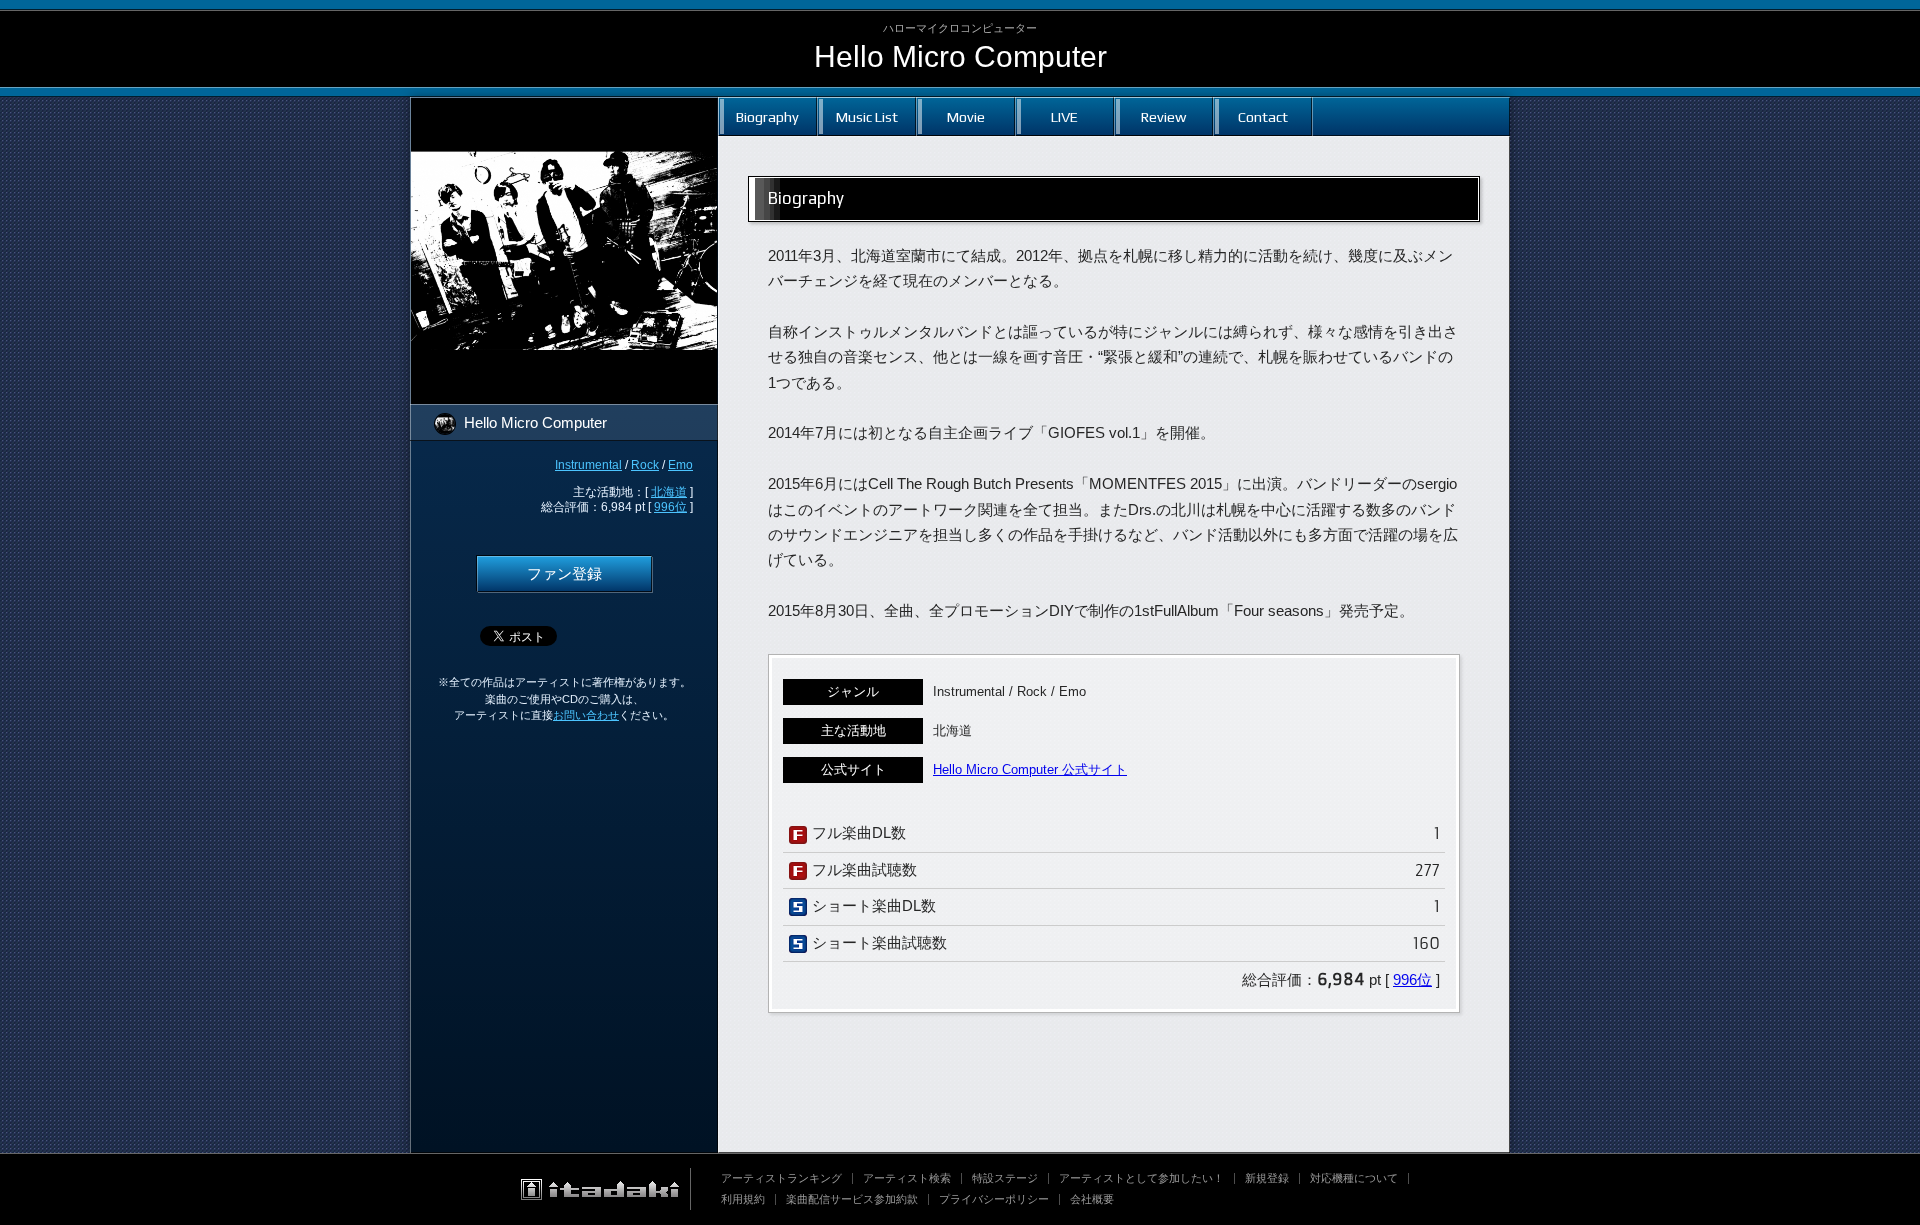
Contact (1263, 116)
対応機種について (1354, 1178)
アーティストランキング (781, 1178)
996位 (670, 507)
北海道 (669, 492)
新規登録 (1267, 1178)
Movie (966, 116)
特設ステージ (1005, 1178)
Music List (867, 116)
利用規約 (743, 1199)
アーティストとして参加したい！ (1141, 1178)
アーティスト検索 (907, 1178)
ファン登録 (564, 574)
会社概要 (1092, 1199)
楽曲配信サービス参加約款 (852, 1199)
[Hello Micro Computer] (564, 110)
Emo (680, 465)
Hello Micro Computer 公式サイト (1030, 769)
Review (1163, 116)
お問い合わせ (586, 715)
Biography (767, 116)
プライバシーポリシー (994, 1199)
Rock (645, 465)
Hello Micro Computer (960, 56)
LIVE (1064, 116)
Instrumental (588, 465)
